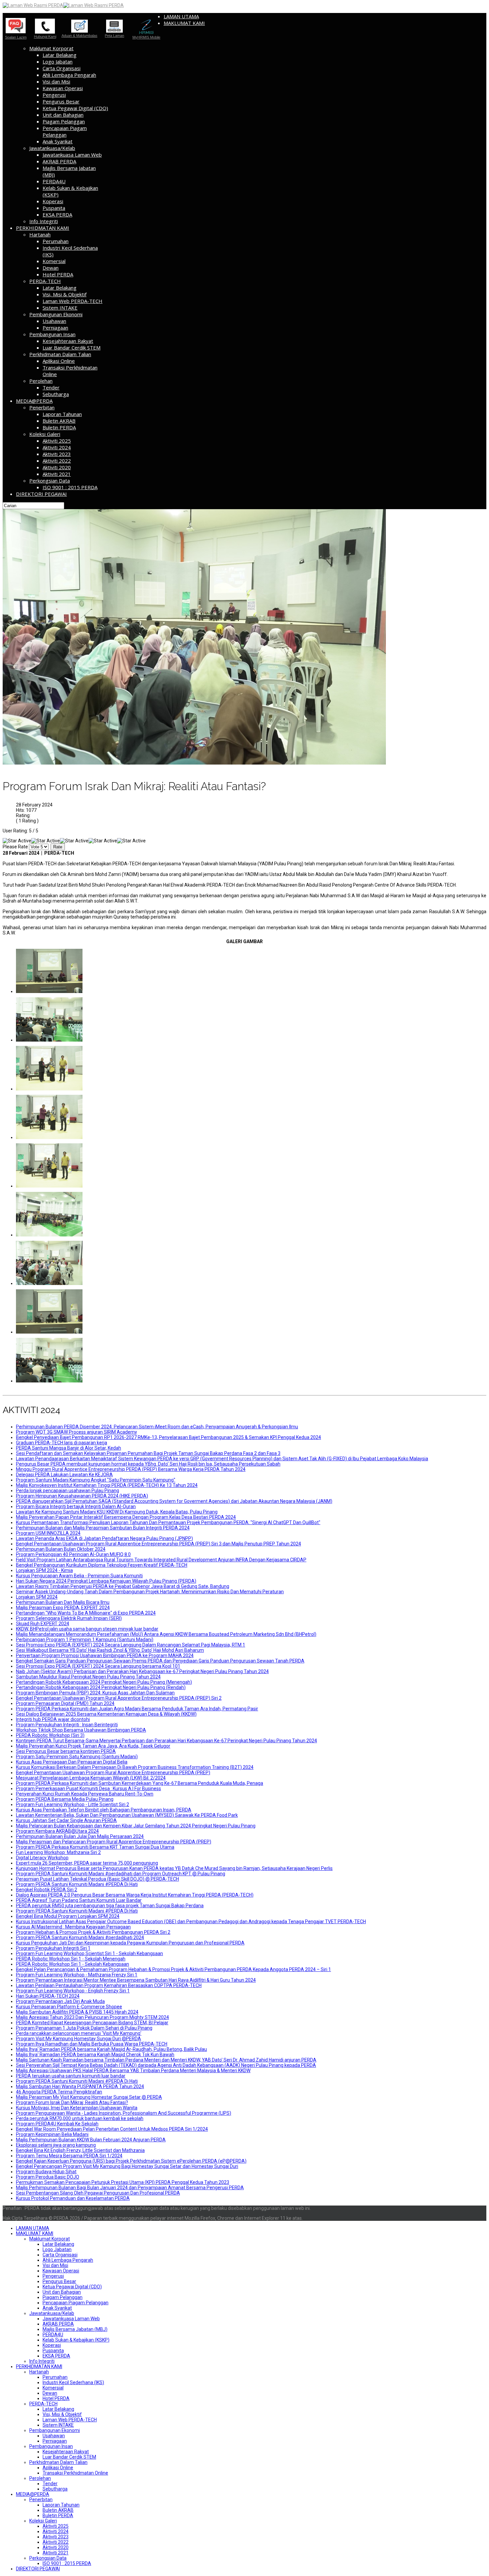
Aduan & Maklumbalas (80, 35)
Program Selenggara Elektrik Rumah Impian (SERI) (69, 1618)
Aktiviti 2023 (57, 454)
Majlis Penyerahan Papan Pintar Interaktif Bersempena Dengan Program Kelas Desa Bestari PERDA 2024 (126, 1517)
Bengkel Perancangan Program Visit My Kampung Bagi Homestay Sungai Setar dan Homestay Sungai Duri (127, 2166)
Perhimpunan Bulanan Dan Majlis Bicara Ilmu (63, 1602)
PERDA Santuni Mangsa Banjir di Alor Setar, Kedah (69, 1448)
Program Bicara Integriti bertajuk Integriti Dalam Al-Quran (76, 1506)
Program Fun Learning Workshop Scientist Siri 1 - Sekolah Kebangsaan (89, 1953)
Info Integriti (44, 221)
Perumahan (56, 241)
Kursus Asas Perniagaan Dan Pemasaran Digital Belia (72, 1762)
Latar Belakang (60, 55)
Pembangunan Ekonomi (56, 314)
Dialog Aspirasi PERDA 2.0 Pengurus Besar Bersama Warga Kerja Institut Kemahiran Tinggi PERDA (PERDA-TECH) (135, 1895)
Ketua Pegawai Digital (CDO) (75, 108)
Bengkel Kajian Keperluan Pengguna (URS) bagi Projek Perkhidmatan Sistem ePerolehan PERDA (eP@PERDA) (131, 2161)
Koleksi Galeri (45, 434)
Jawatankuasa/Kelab (52, 148)
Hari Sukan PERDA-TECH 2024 (48, 1996)
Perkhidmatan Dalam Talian (60, 354)
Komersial (54, 261)
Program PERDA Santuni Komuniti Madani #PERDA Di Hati (77, 1884)
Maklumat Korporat (51, 48)
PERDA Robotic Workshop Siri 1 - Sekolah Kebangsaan (73, 1964)
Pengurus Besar (61, 101)
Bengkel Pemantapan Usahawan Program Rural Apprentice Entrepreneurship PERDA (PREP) (113, 1773)
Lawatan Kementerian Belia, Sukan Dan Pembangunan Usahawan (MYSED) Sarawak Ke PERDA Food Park (127, 1815)
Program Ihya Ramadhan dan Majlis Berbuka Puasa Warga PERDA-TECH (92, 2044)
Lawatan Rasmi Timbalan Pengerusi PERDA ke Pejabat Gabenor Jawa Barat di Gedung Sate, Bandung (123, 1586)
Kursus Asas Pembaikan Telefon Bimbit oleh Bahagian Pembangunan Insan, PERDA (104, 1810)
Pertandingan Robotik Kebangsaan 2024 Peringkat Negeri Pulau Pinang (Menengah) (104, 1682)
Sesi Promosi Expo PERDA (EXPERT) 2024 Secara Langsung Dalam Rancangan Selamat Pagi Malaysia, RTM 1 (131, 1645)
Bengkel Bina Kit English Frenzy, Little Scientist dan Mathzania (80, 2150)
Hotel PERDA (58, 274)
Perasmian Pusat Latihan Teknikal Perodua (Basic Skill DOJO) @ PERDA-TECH (97, 1879)
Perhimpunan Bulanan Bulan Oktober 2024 (61, 1549)
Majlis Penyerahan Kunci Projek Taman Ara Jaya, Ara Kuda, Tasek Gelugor (93, 1746)
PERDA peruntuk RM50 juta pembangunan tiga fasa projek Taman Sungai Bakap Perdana (110, 1906)
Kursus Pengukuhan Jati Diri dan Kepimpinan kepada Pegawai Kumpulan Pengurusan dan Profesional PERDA (130, 1943)
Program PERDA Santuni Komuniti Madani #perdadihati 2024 (80, 1937)
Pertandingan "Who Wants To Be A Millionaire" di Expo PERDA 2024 (86, 1613)
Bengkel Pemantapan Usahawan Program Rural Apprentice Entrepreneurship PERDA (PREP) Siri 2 (119, 1698)
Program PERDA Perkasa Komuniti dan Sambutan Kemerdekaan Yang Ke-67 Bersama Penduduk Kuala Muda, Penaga (140, 1783)
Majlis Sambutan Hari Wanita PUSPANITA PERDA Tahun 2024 (80, 2086)
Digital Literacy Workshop (42, 1858)
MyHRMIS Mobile (146, 37)
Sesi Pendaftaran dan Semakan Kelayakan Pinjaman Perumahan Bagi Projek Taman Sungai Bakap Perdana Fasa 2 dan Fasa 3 (148, 1453)
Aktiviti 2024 (57, 447)
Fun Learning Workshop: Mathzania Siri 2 (58, 1852)
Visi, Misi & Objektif (65, 294)
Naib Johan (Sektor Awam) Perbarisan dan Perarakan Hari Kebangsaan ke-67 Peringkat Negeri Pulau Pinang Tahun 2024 (142, 1671)
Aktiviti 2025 (57, 441)
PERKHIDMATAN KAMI (43, 228)
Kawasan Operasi (63, 88)
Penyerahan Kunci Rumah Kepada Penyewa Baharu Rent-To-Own (85, 1794)
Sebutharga (56, 394)
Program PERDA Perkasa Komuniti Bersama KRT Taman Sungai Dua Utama (95, 1847)
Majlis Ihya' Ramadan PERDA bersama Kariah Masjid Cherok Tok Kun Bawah (95, 2055)
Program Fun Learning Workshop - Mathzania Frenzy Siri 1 (77, 1975)
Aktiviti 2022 (57, 461)
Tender (51, 387)
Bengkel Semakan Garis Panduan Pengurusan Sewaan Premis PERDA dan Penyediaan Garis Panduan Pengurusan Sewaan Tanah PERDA (160, 1661)
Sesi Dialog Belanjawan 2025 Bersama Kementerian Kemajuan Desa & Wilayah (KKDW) (106, 1714)
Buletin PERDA (59, 427)
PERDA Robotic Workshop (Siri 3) (50, 1735)
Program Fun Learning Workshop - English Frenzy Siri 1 (73, 1991)
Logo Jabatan (58, 62)
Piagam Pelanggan (64, 121)
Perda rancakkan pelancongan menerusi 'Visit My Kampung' (79, 2033)
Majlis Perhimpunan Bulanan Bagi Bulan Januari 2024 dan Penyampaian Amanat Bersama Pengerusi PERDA (130, 2188)
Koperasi (53, 201)
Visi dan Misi (56, 81)
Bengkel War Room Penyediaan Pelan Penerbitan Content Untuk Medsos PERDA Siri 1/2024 (112, 2129)
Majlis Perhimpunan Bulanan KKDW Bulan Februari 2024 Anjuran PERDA (91, 2140)
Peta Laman (114, 36)
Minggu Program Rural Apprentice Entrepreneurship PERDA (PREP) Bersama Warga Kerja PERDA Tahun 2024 (131, 1469)
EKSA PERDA (57, 215)
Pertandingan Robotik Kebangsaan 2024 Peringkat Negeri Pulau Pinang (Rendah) (101, 1687)
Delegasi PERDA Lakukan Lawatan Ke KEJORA (64, 1475)
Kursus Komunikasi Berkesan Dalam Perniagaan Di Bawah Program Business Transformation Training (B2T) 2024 (135, 1767)
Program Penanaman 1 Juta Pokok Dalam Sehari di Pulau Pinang (84, 2028)
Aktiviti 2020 (57, 467)
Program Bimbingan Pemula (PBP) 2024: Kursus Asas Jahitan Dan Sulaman (95, 1693)
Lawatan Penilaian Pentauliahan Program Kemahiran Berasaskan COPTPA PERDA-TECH (109, 1985)
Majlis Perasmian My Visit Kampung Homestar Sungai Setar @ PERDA (89, 2097)
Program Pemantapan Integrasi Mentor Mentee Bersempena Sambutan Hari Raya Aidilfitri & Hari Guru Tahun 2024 (136, 1980)
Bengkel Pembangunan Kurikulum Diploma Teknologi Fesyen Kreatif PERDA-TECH (102, 1565)
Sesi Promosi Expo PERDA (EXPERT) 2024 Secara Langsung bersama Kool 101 (98, 1666)
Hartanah (40, 234)
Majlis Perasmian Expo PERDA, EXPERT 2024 (63, 1608)
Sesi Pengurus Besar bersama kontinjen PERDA (66, 1751)
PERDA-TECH (45, 281)
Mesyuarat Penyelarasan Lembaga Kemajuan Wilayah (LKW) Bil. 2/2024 (91, 1778)
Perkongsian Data (50, 481)
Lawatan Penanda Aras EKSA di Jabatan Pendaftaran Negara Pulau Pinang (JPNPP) (104, 1538)
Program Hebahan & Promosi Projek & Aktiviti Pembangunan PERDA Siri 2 (93, 1932)
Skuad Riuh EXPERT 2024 (43, 1624)
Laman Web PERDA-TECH (73, 301)
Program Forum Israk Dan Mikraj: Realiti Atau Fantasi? (72, 2102)
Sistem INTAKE (60, 308)
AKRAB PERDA (59, 161)
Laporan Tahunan (62, 414)
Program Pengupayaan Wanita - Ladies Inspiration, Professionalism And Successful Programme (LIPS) (124, 2113)
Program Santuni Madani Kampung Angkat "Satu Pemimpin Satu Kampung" (96, 1480)
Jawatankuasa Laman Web (72, 155)
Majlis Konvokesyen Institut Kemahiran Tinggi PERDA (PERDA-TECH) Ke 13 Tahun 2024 (107, 1485)
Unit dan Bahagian (63, 115)
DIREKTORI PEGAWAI (41, 494)
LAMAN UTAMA (181, 16)
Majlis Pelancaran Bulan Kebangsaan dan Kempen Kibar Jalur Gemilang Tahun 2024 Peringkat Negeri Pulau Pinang (136, 1826)
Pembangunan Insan (52, 334)
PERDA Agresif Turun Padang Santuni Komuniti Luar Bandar (79, 1900)
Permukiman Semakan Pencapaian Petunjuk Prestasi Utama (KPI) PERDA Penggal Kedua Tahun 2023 (123, 2182)
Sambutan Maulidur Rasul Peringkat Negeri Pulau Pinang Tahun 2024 (88, 1677)
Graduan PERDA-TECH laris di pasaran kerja (62, 1443)
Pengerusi (54, 95)
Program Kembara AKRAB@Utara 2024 (57, 1831)
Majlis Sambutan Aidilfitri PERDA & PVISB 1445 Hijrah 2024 (77, 2012)
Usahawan (54, 321)
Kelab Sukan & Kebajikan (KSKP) (76, 2340)
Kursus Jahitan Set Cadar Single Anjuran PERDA (66, 1820)
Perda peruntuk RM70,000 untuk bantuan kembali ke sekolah (80, 2118)
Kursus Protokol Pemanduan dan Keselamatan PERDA (73, 2198)
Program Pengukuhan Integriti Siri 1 (53, 1948)
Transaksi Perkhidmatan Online (75, 2473)
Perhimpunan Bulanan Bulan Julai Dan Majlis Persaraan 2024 (80, 1836)
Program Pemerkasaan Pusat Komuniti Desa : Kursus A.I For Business (88, 1789)
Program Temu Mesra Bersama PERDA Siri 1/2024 (69, 2156)
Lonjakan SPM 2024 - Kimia (44, 1570)
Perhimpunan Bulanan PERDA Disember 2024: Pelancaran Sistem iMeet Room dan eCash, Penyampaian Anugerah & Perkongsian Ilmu (157, 1427)
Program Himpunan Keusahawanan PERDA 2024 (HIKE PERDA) (82, 1496)
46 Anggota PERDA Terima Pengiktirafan (59, 2092)
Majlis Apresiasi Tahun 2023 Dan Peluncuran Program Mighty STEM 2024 (92, 2017)
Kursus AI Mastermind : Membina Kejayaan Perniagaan (73, 1927)
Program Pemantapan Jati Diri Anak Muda (60, 2001)
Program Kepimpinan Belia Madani (52, 2134)
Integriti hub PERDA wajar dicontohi (53, 1719)
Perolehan (41, 381)
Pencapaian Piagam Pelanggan (65, 131)
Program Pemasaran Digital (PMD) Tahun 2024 (65, 1703)
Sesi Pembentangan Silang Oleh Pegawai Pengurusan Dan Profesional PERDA (98, 2193)
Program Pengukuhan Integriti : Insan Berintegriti (67, 1725)
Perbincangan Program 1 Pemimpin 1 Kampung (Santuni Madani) (85, 1640)
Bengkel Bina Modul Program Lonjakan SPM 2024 (68, 1916)
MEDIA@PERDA (34, 401)
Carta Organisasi (62, 68)
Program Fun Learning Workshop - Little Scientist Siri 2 (73, 1804)
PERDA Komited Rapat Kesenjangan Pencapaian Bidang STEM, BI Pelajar (92, 2023)
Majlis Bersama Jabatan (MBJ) (75, 2329)
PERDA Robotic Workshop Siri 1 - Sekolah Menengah (71, 1959)
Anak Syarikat (58, 141)
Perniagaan (55, 328)
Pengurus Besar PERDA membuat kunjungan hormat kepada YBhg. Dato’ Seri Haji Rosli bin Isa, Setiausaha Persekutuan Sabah (148, 1464)
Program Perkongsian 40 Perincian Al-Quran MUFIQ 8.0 (73, 1554)
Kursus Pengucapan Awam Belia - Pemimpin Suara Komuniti (79, 1576)
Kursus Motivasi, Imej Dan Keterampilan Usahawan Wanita (77, 2108)
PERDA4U (54, 181)
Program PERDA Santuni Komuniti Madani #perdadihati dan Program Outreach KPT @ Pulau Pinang (121, 1874)
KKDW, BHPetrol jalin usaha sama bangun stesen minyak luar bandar (87, 1629)
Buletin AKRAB (59, 421)
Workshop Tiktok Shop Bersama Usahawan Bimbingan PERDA (81, 1730)
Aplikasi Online (59, 361)
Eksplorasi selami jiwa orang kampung (56, 2145)
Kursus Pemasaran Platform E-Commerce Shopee (69, 2007)
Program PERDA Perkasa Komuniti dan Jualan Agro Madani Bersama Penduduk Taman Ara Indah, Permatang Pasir (137, 1709)
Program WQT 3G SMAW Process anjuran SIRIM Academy (77, 1432)
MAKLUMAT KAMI (184, 23)
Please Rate (15, 847)
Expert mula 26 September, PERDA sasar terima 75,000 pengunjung (87, 1863)
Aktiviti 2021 (57, 474)
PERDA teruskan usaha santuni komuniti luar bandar (71, 2076)
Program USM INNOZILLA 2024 (48, 1533)
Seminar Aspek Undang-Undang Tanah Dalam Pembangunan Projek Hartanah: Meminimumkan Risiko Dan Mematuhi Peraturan (150, 1592)
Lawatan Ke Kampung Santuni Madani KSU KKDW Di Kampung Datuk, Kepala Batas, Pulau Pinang (117, 1512)
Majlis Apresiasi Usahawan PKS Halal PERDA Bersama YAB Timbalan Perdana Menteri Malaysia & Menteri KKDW (133, 2071)
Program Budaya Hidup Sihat (46, 2172)
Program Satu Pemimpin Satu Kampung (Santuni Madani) (77, 1757)
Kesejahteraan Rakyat (68, 341)
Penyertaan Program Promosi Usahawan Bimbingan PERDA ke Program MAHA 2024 (105, 1655)
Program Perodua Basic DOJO (48, 2177)
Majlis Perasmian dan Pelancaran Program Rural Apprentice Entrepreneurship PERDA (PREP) (114, 1842)
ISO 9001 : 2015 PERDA (70, 487)
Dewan (51, 268)
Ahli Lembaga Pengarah (69, 75)
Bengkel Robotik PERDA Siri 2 (47, 1890)
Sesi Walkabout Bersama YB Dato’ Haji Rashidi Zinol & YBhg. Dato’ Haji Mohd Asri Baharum (110, 1650)
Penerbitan (42, 407)
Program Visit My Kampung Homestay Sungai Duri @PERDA (79, 2039)
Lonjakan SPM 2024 (37, 1597)
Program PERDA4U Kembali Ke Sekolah (57, 2124)
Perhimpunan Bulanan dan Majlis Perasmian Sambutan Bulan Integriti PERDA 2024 (103, 1528)
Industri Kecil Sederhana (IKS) (73, 2382)
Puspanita (54, 208)
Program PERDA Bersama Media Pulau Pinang (65, 1799)
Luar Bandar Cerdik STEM (72, 348)
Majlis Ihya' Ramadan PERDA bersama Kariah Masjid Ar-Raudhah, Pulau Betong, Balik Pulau (111, 2049)
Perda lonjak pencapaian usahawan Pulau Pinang (68, 1491)
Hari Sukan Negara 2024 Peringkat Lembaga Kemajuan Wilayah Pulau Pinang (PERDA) (106, 1581)
